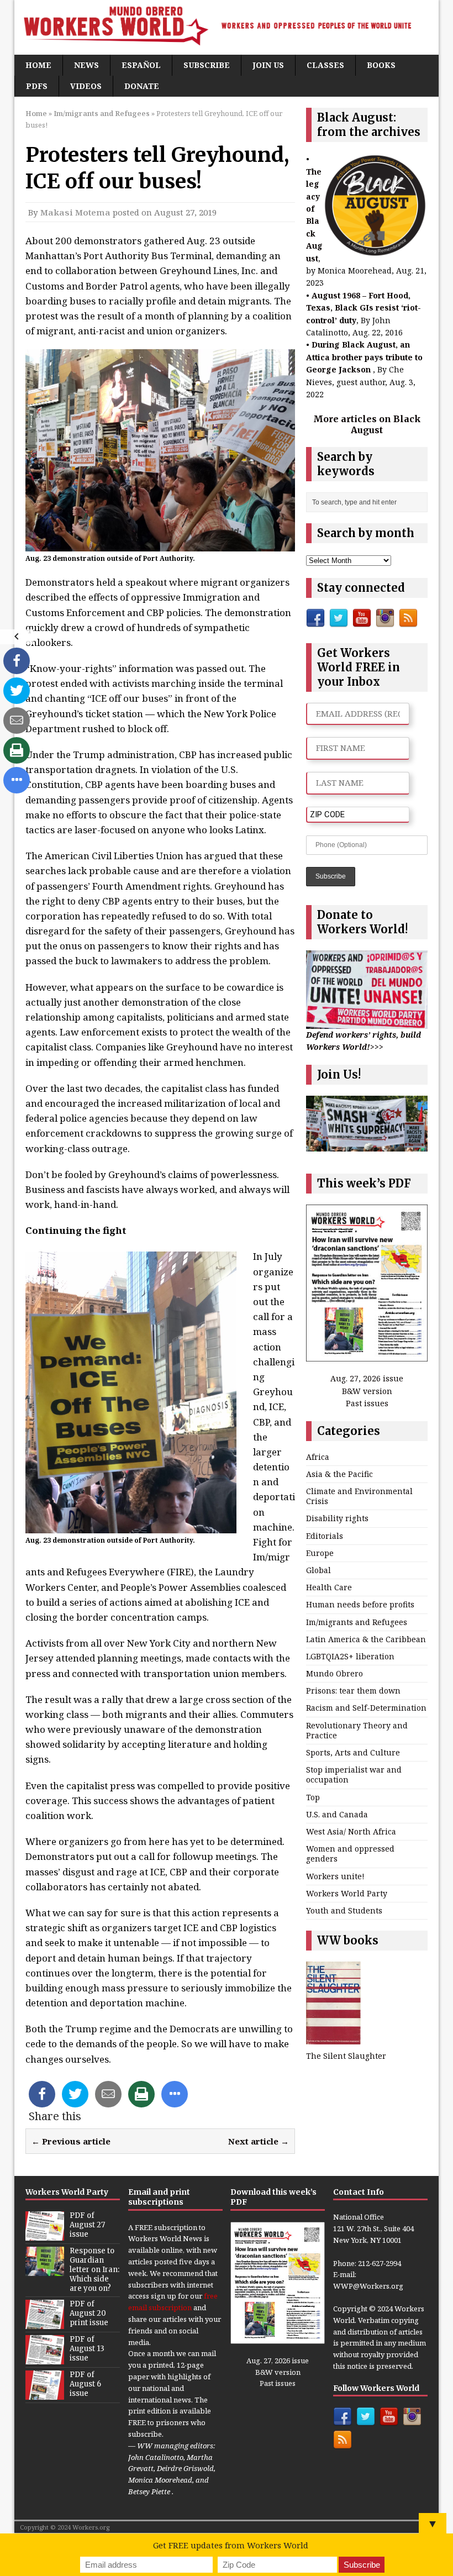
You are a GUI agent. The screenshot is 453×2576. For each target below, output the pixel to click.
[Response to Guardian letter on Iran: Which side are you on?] (45, 2270)
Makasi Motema (75, 212)
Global (318, 1570)
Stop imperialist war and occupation (354, 1775)
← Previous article (71, 2141)
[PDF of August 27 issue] (45, 2235)
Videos (86, 86)
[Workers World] (227, 27)
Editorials (325, 1536)
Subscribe (207, 65)
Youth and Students (344, 1910)
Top (313, 1797)
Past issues (367, 1403)
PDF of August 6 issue (85, 2384)
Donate (142, 86)
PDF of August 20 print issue (89, 2313)
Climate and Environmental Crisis (359, 1496)
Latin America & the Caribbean (366, 1639)
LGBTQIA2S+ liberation (350, 1656)
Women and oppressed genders (350, 1854)
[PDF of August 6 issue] (45, 2394)
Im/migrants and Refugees (357, 1622)
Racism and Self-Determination (366, 1708)
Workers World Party (347, 1893)
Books (381, 65)
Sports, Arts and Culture (353, 1752)
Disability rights (337, 1518)
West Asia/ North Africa (351, 1831)
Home (38, 65)
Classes (325, 65)
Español (141, 65)
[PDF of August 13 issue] (45, 2358)
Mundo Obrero (335, 1673)
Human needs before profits (360, 1604)
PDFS (37, 86)
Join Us (268, 65)
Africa (318, 1457)
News (86, 65)
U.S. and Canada (337, 1814)
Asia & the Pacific (339, 1474)
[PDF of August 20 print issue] (45, 2323)
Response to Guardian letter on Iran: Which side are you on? (94, 2270)
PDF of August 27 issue (87, 2225)
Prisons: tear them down (353, 1691)
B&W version (367, 1391)
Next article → (259, 2141)
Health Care (329, 1587)
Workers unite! (335, 1876)
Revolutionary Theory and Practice (357, 1730)
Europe (320, 1553)
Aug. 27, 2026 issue (367, 1378)
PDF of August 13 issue (87, 2349)
